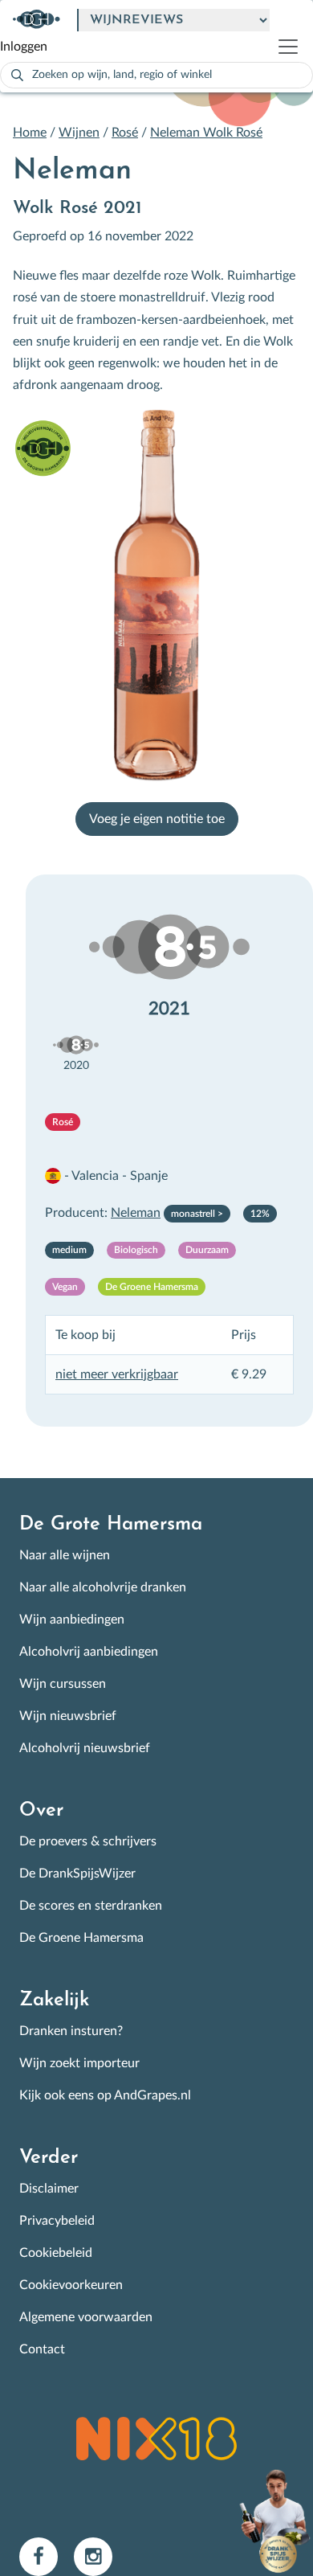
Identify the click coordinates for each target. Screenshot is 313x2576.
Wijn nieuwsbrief (68, 1716)
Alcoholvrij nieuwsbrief (85, 1748)
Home (30, 133)
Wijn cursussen (63, 1684)
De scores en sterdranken (91, 1906)
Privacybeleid (57, 2221)
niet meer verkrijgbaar (117, 1374)
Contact (42, 2349)
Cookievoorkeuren (71, 2285)
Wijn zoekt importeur (79, 2063)
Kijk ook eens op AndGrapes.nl (105, 2095)
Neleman (136, 1213)
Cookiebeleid (56, 2253)
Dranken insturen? (71, 2031)
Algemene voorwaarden (86, 2317)
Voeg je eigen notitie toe (157, 819)
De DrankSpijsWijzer (77, 1874)
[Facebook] (47, 2556)
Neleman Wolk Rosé (206, 133)
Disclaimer (49, 2189)
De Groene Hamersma (81, 1938)
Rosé (125, 133)
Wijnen (79, 133)
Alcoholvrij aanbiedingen (89, 1652)
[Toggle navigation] (295, 47)
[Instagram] (100, 2556)
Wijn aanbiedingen (72, 1620)
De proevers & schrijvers (88, 1841)
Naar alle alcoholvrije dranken (103, 1587)
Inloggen (24, 47)
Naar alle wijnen (65, 1555)
